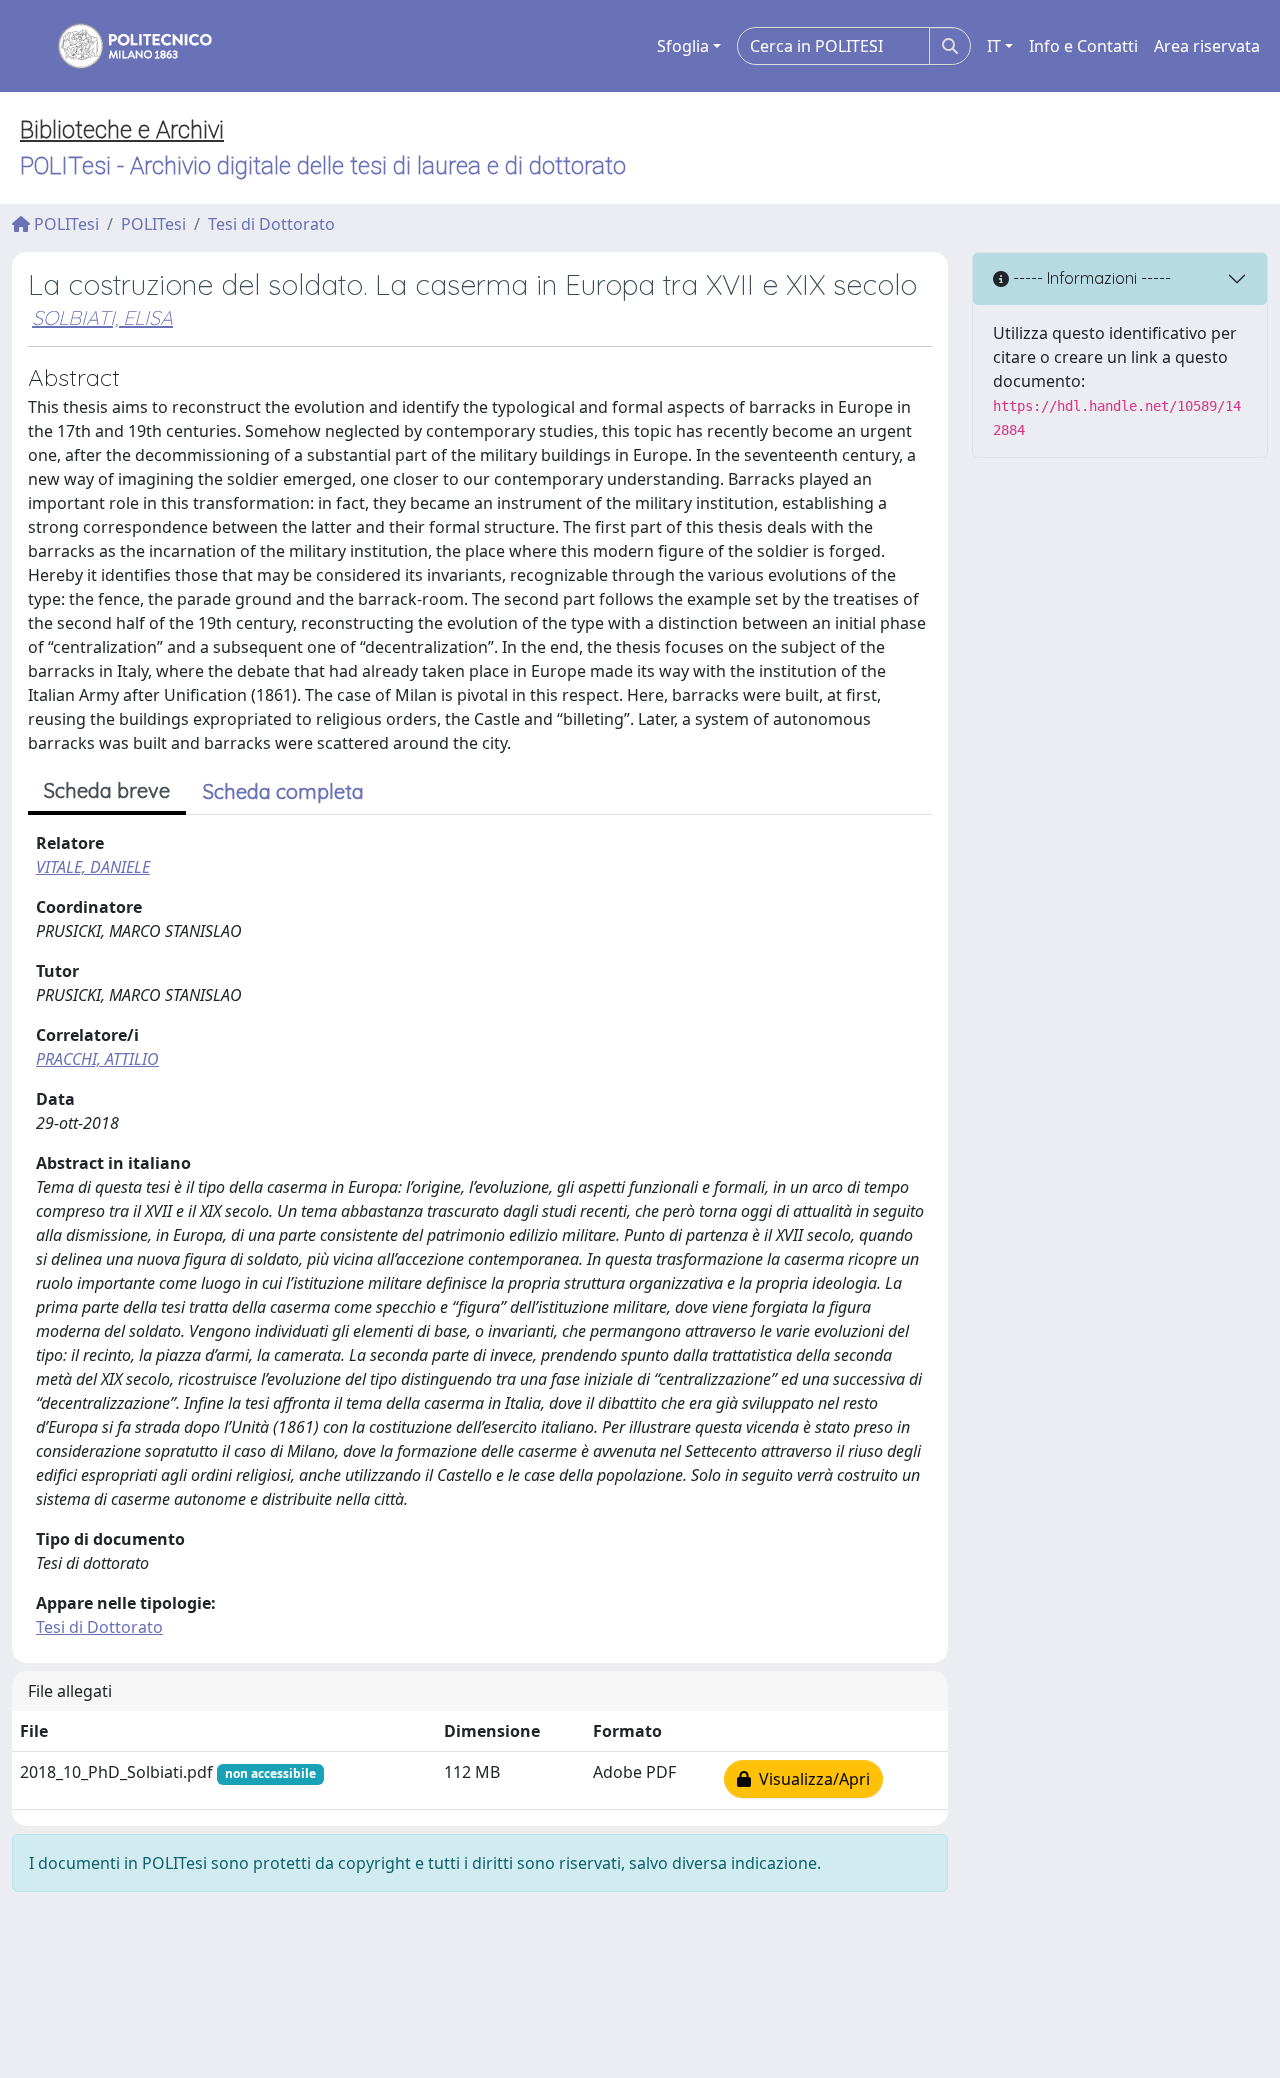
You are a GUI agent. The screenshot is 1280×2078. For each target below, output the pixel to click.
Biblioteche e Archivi (122, 130)
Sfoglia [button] (683, 46)
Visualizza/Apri (810, 1779)
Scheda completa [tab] (283, 791)
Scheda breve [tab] (107, 790)
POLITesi (64, 224)
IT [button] (994, 46)
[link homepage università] (122, 46)
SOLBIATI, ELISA (102, 317)
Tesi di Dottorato (271, 224)
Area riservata (1207, 46)
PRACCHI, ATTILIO (97, 1059)
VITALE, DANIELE (93, 867)
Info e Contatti (1083, 46)
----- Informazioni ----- (1090, 278)
